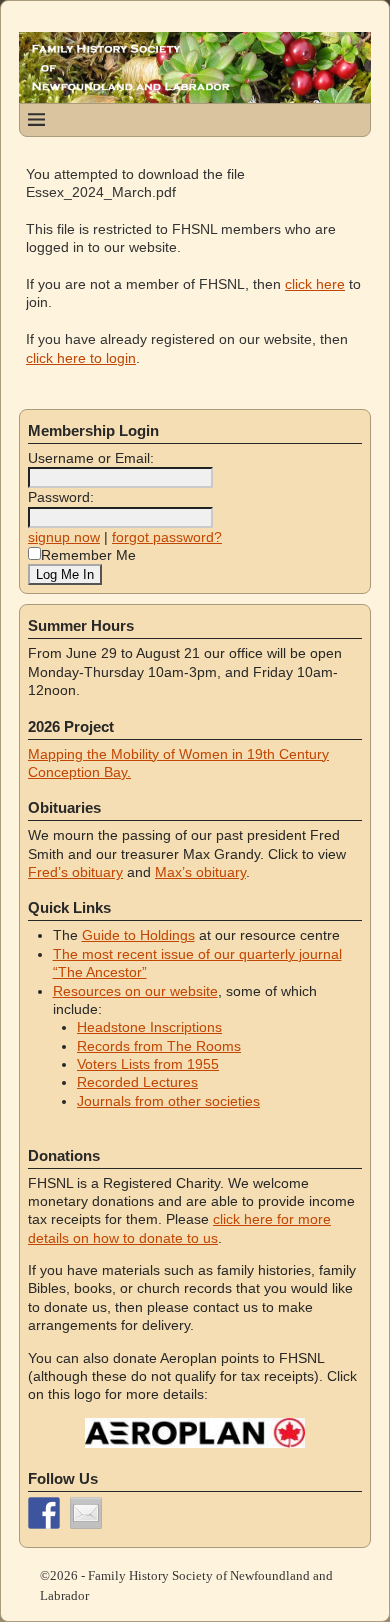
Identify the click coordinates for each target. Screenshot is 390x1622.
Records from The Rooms (159, 1046)
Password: (61, 497)
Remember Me (88, 555)
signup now (64, 537)
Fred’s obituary (75, 872)
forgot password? (167, 537)
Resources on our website (135, 991)
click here (315, 284)
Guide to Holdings (138, 935)
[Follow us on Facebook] (44, 1513)
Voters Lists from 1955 (148, 1064)
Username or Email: (91, 458)
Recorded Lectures (137, 1082)
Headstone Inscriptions (149, 1027)
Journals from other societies (168, 1101)
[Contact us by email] (86, 1513)
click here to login (81, 358)
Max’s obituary (200, 872)
